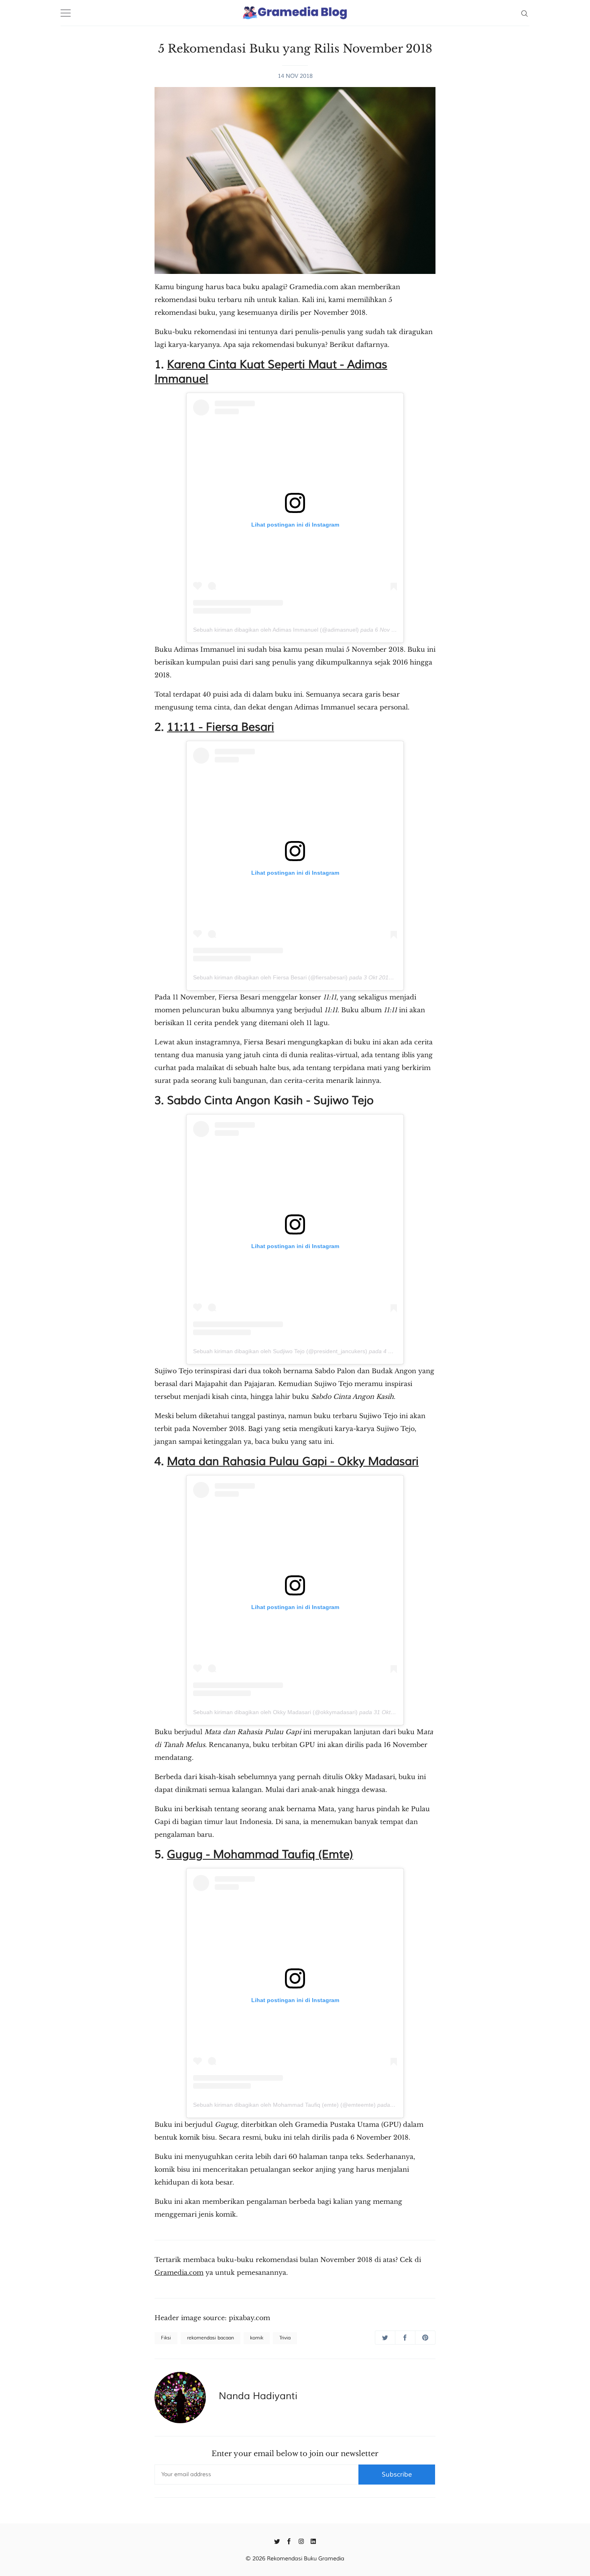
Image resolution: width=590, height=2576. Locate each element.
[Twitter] (277, 2541)
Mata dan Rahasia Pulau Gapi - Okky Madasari (293, 1461)
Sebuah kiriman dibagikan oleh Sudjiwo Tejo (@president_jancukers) (280, 1351)
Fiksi (166, 2338)
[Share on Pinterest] (425, 2338)
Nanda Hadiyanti (258, 2396)
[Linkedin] (313, 2541)
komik (257, 2338)
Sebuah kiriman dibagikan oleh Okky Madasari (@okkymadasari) (275, 1712)
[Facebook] (289, 2541)
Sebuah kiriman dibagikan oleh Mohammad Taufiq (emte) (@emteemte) (284, 2105)
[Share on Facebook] (405, 2338)
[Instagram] (301, 2541)
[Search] (524, 13)
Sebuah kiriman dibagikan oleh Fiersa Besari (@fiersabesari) (270, 977)
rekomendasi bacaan (211, 2338)
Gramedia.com (179, 2272)
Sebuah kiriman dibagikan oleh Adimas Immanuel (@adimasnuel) (276, 630)
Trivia (285, 2338)
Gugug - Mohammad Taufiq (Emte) (260, 1854)
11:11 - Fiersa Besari (221, 727)
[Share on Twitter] (385, 2338)
